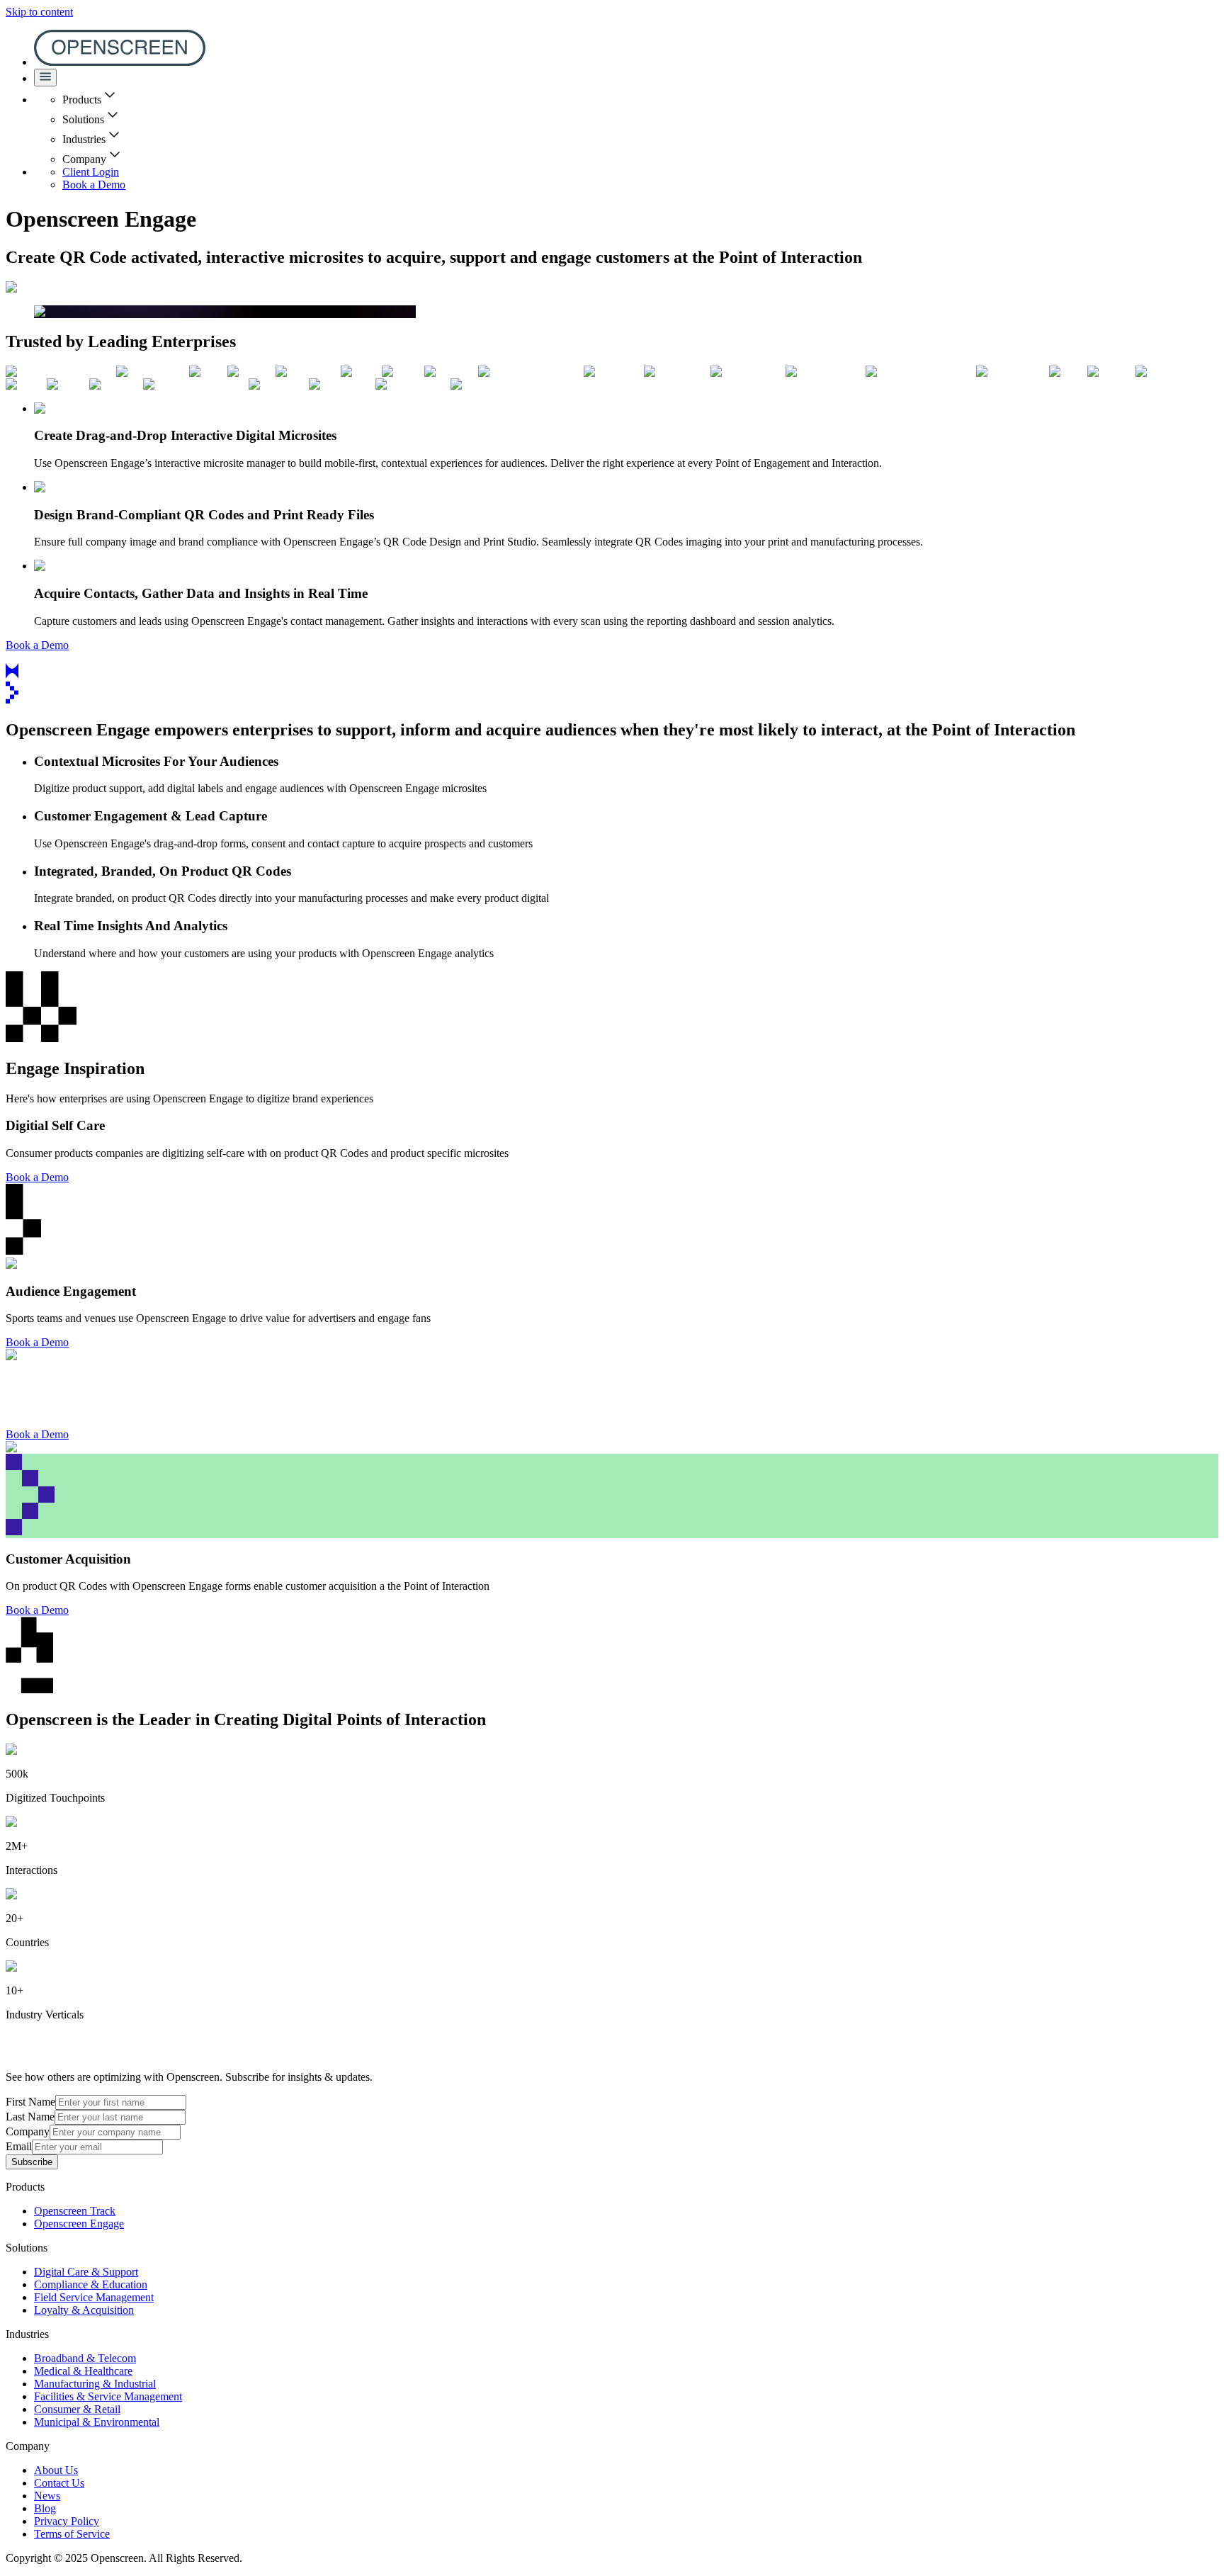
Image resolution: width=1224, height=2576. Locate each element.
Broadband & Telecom (85, 2358)
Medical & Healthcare (83, 2371)
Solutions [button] (83, 119)
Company (28, 2131)
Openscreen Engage (79, 2224)
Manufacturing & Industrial (95, 2384)
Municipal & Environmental (97, 2422)
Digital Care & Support (86, 2272)
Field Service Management (94, 2297)
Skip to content (39, 12)
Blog (45, 2508)
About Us (56, 2470)
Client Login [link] (91, 172)
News (47, 2496)
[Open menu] (45, 78)
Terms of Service (72, 2534)
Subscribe (32, 2162)
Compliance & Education (91, 2284)
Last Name (30, 2117)
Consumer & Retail (77, 2409)
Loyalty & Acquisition (84, 2310)
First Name (30, 2102)
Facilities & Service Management (108, 2396)
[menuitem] (120, 62)
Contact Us (59, 2483)
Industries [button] (84, 139)
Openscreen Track (75, 2211)
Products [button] (82, 100)
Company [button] (84, 159)
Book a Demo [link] (94, 185)
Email (19, 2146)
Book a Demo (37, 1177)
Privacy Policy (67, 2521)
